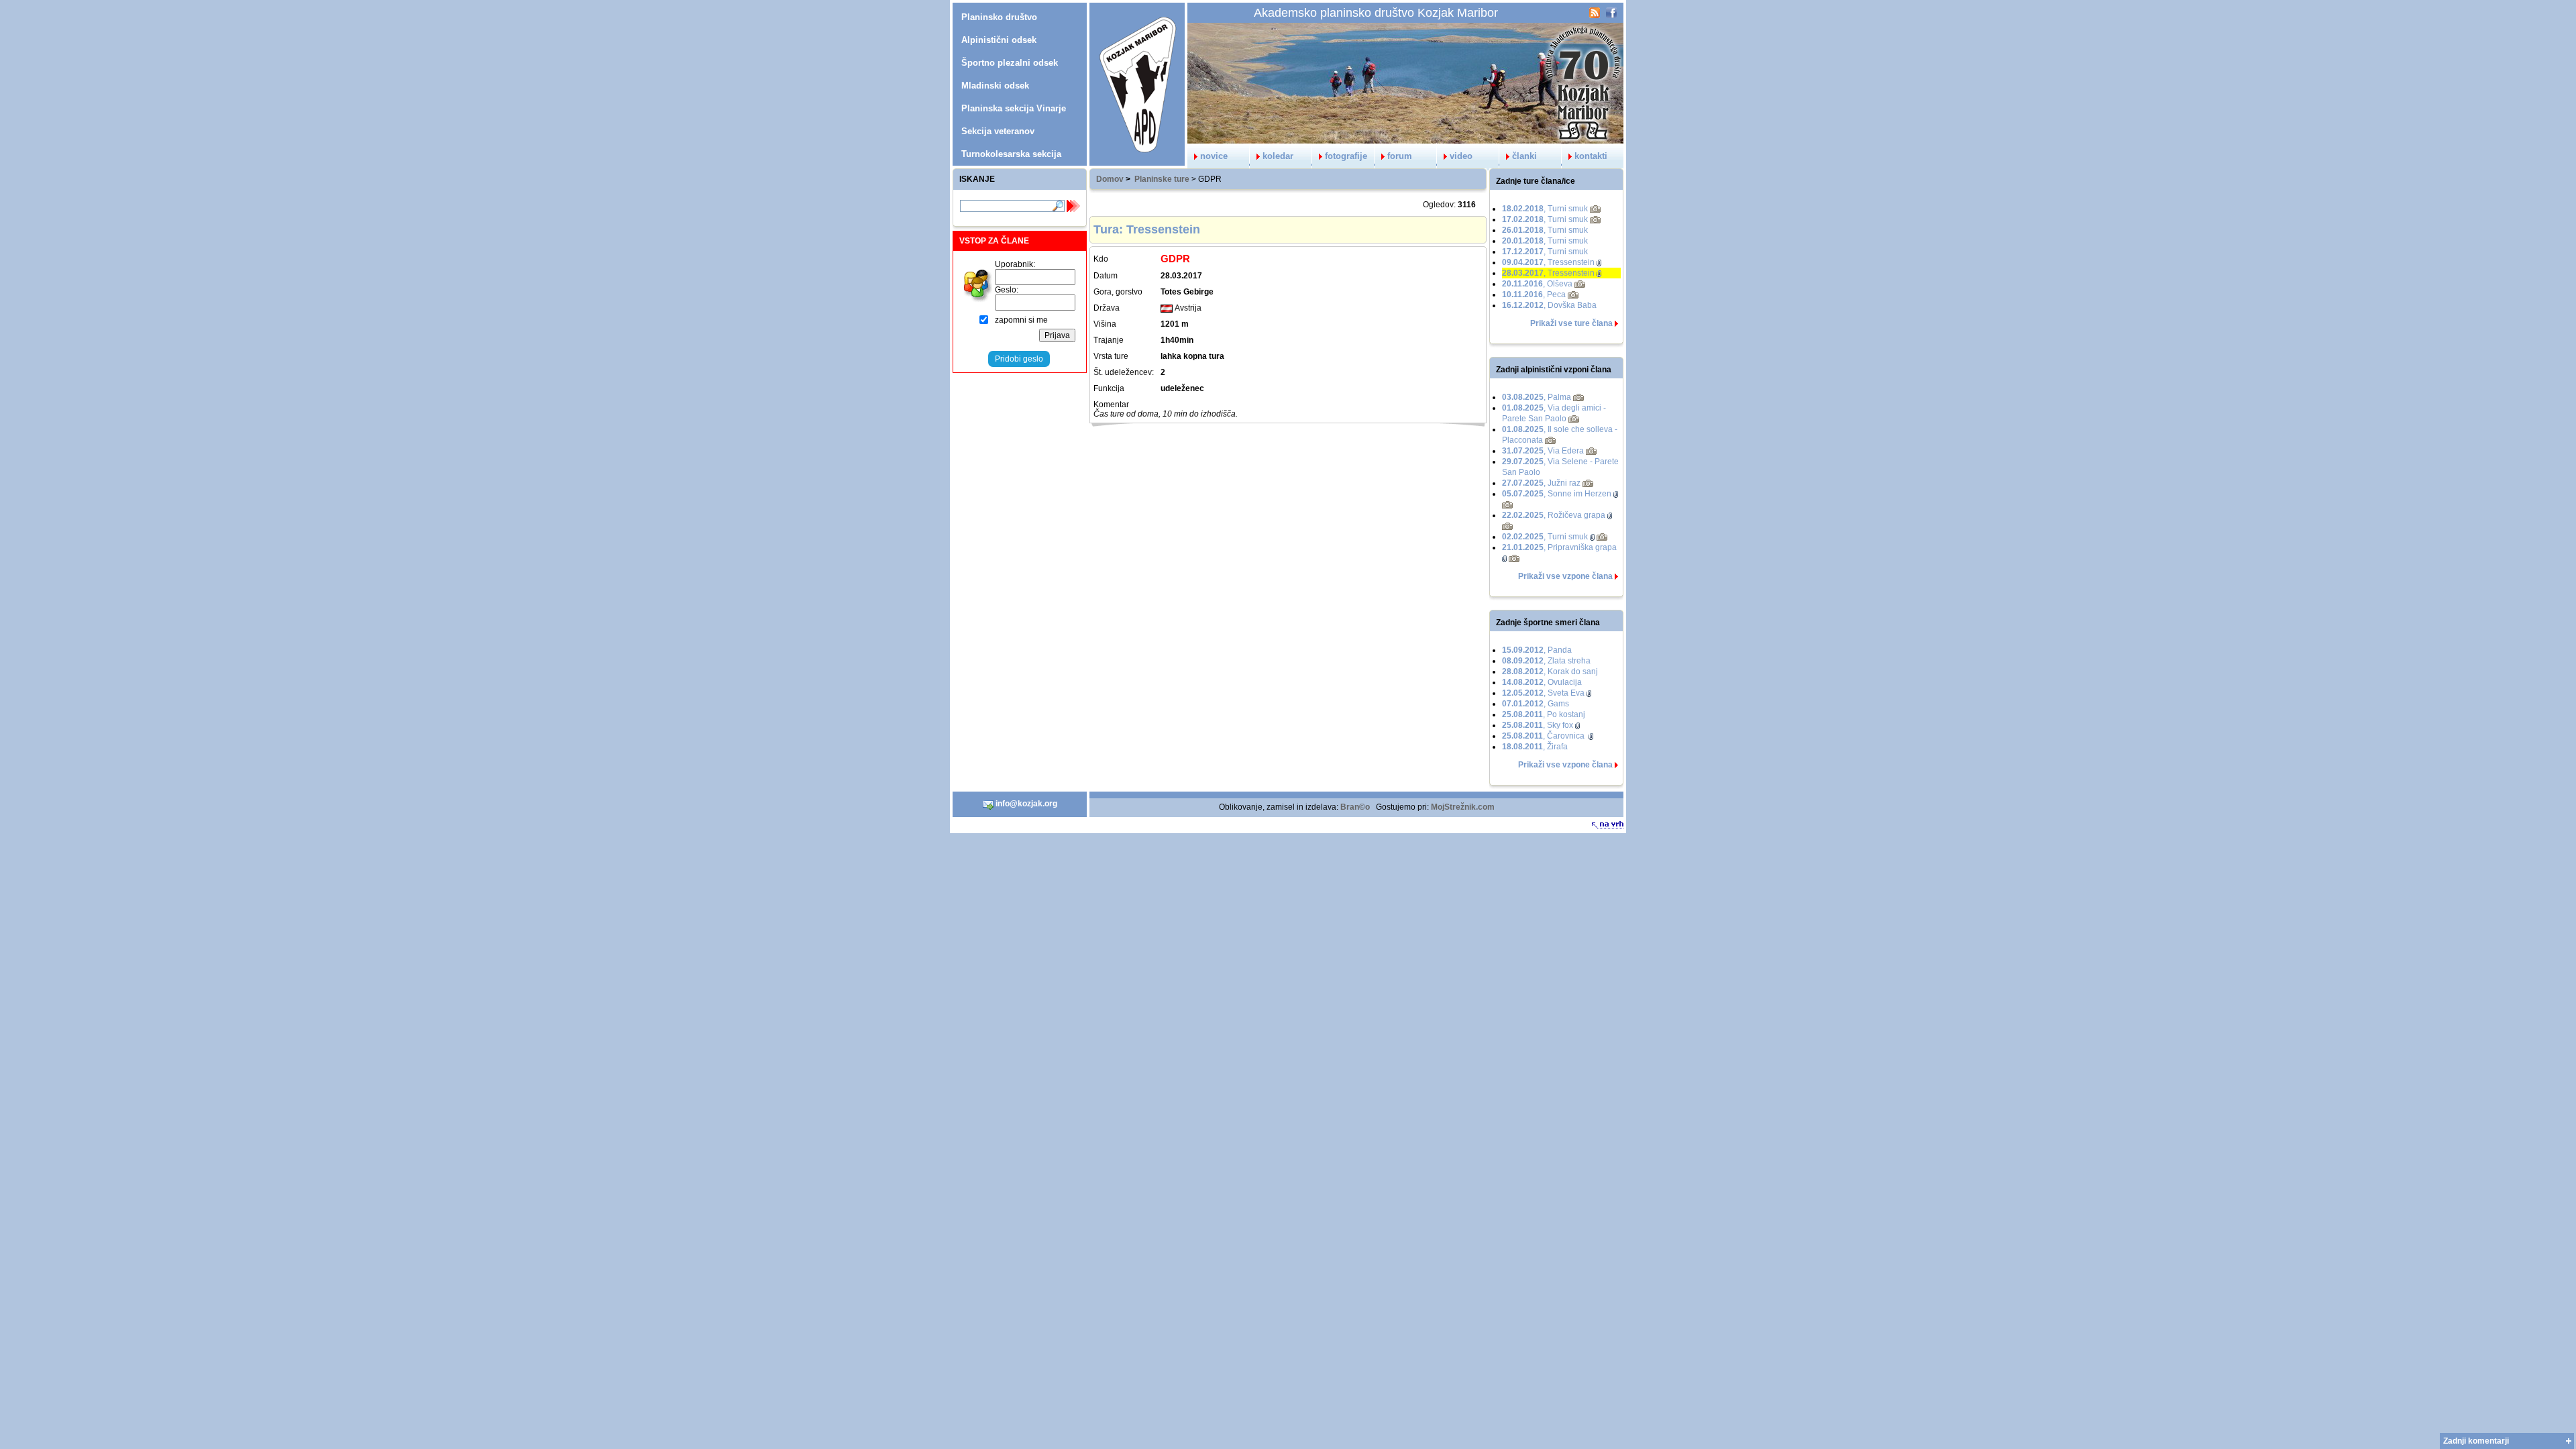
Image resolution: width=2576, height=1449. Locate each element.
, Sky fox (1538, 725)
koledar (1278, 156)
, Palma (1537, 397)
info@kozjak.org (1025, 804)
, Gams (1536, 704)
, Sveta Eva (1543, 693)
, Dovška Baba (1549, 305)
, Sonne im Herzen (1557, 494)
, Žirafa (1535, 747)
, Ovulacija (1542, 682)
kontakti (1591, 156)
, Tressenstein (1548, 262)
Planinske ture (1162, 179)
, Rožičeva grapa (1554, 515)
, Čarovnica (1544, 736)
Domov (1110, 179)
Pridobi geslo (1019, 359)
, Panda (1537, 650)
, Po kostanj (1544, 714)
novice (1214, 156)
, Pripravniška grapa (1559, 547)
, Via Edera (1543, 451)
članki (1524, 156)
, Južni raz (1541, 483)
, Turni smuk (1545, 209)
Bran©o (1355, 807)
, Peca (1534, 294)
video (1461, 156)
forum (1400, 156)
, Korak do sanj (1550, 672)
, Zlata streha (1546, 661)
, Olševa (1537, 284)
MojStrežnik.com (1463, 807)
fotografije (1346, 156)
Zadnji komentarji (2476, 1441)
